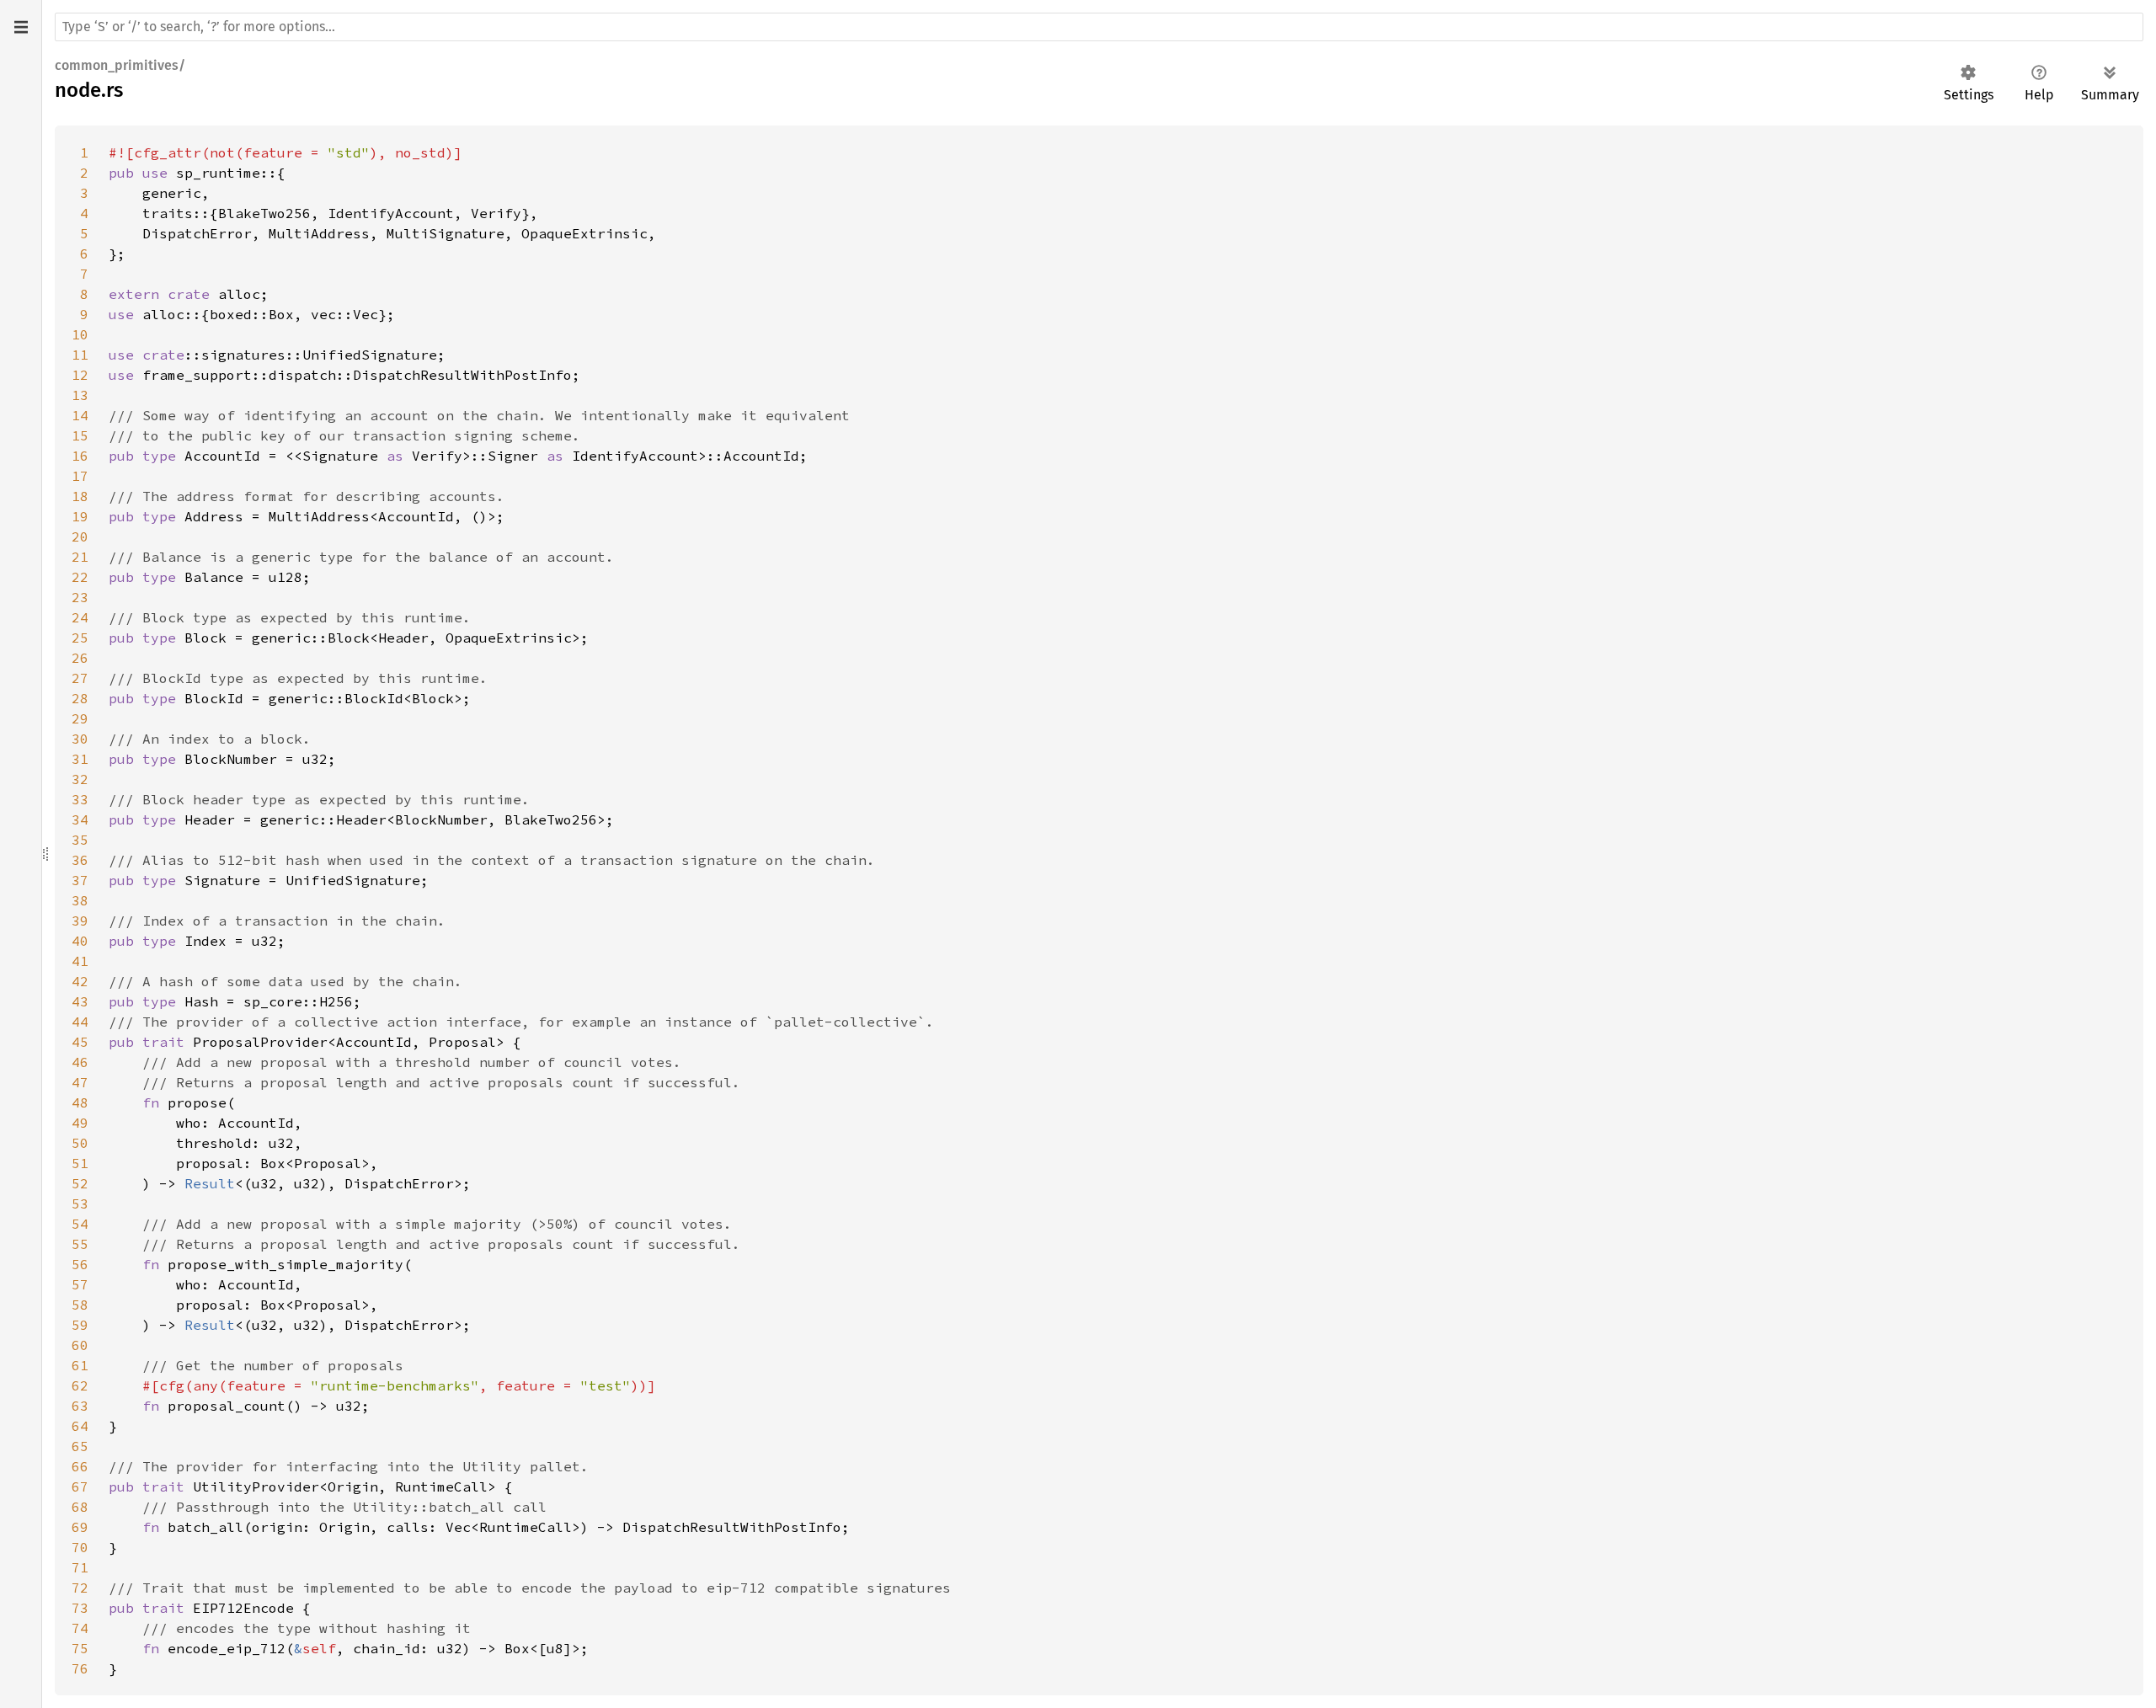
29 (80, 718)
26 (80, 658)
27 (80, 678)
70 (80, 1547)
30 (80, 739)
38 (80, 900)
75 (80, 1648)
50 (80, 1143)
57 (80, 1284)
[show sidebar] (21, 27)
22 (80, 577)
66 (80, 1466)
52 (80, 1183)
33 (80, 799)
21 (80, 557)
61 (80, 1365)
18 (80, 496)
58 (80, 1305)
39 (80, 921)
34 (80, 819)
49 (80, 1123)
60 (80, 1345)
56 (80, 1264)
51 (80, 1163)
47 (80, 1082)
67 (80, 1486)
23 (80, 597)
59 (80, 1325)
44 (80, 1022)
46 (80, 1062)
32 (80, 779)
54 (80, 1224)
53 (80, 1204)
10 (80, 334)
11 (80, 355)
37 (80, 880)
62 (80, 1385)
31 (80, 759)
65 (80, 1446)
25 (80, 638)
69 (80, 1527)
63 (80, 1406)
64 (80, 1426)
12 (80, 375)
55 (80, 1244)
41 (80, 961)
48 (80, 1102)
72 (80, 1588)
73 (80, 1608)
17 (80, 476)
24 (80, 617)
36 (80, 860)
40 (80, 941)
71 (80, 1567)
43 (80, 1001)
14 (80, 415)
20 (80, 536)
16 (80, 456)
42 (80, 981)
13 (80, 395)
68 (80, 1507)
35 (80, 840)
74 (80, 1628)
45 (80, 1042)
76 (80, 1668)
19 (80, 516)
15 (80, 435)
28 (80, 698)
